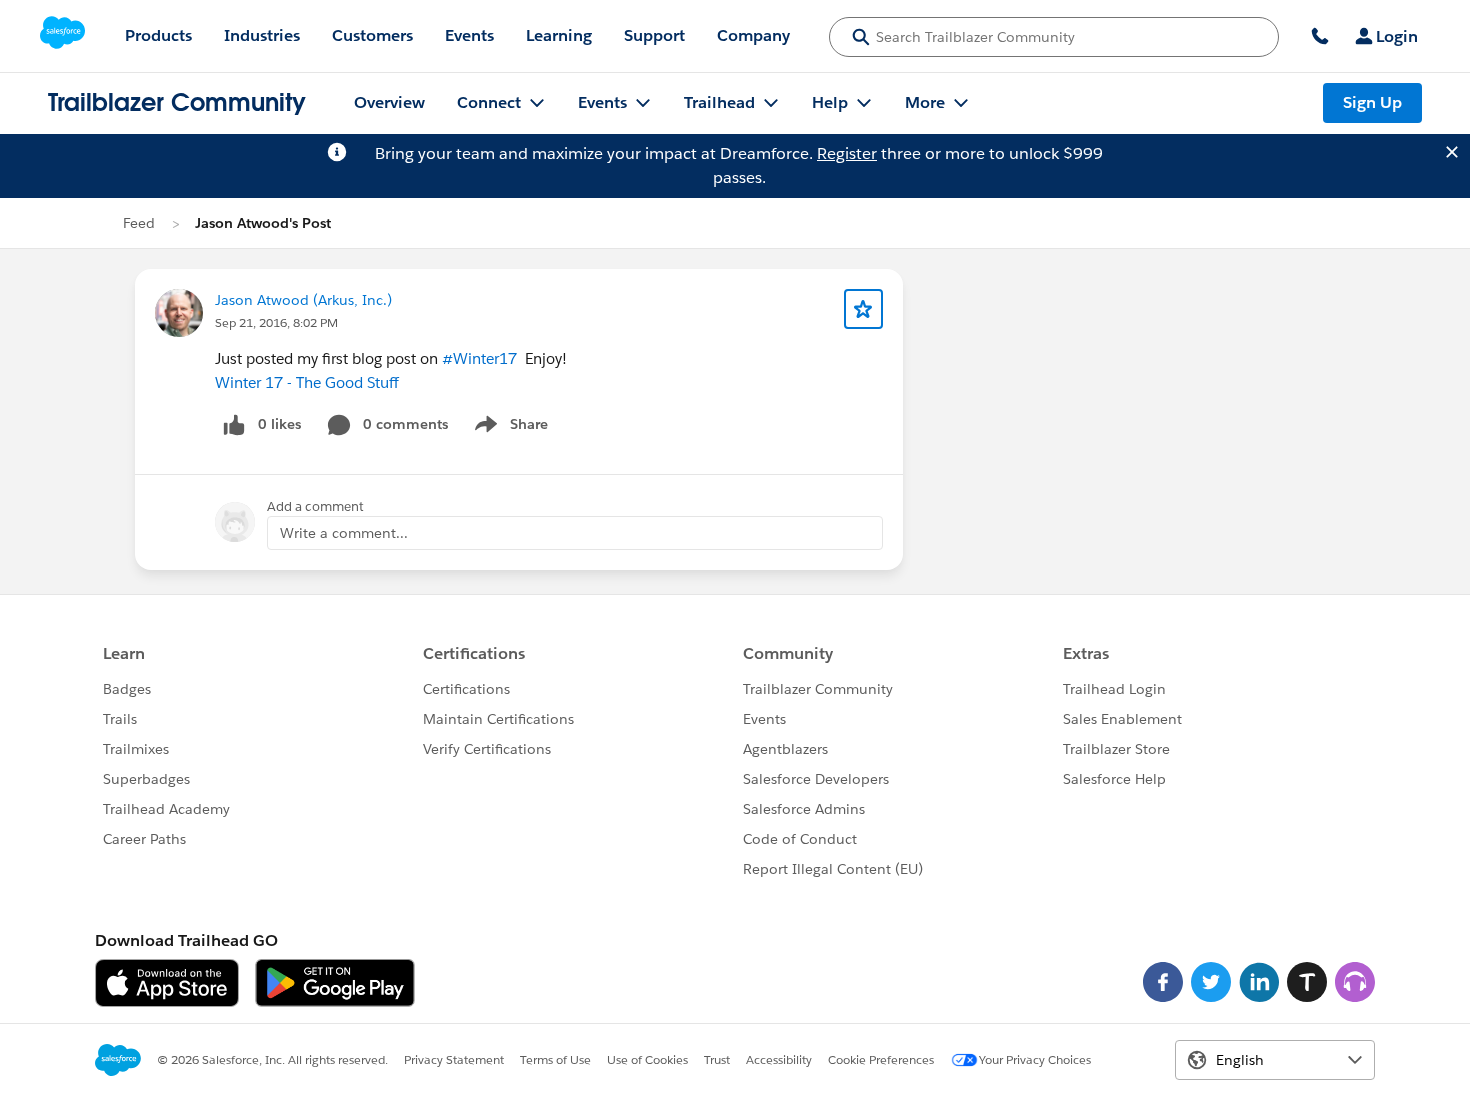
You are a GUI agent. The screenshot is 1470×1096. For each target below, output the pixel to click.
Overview (389, 102)
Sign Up (1372, 102)
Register (847, 153)
